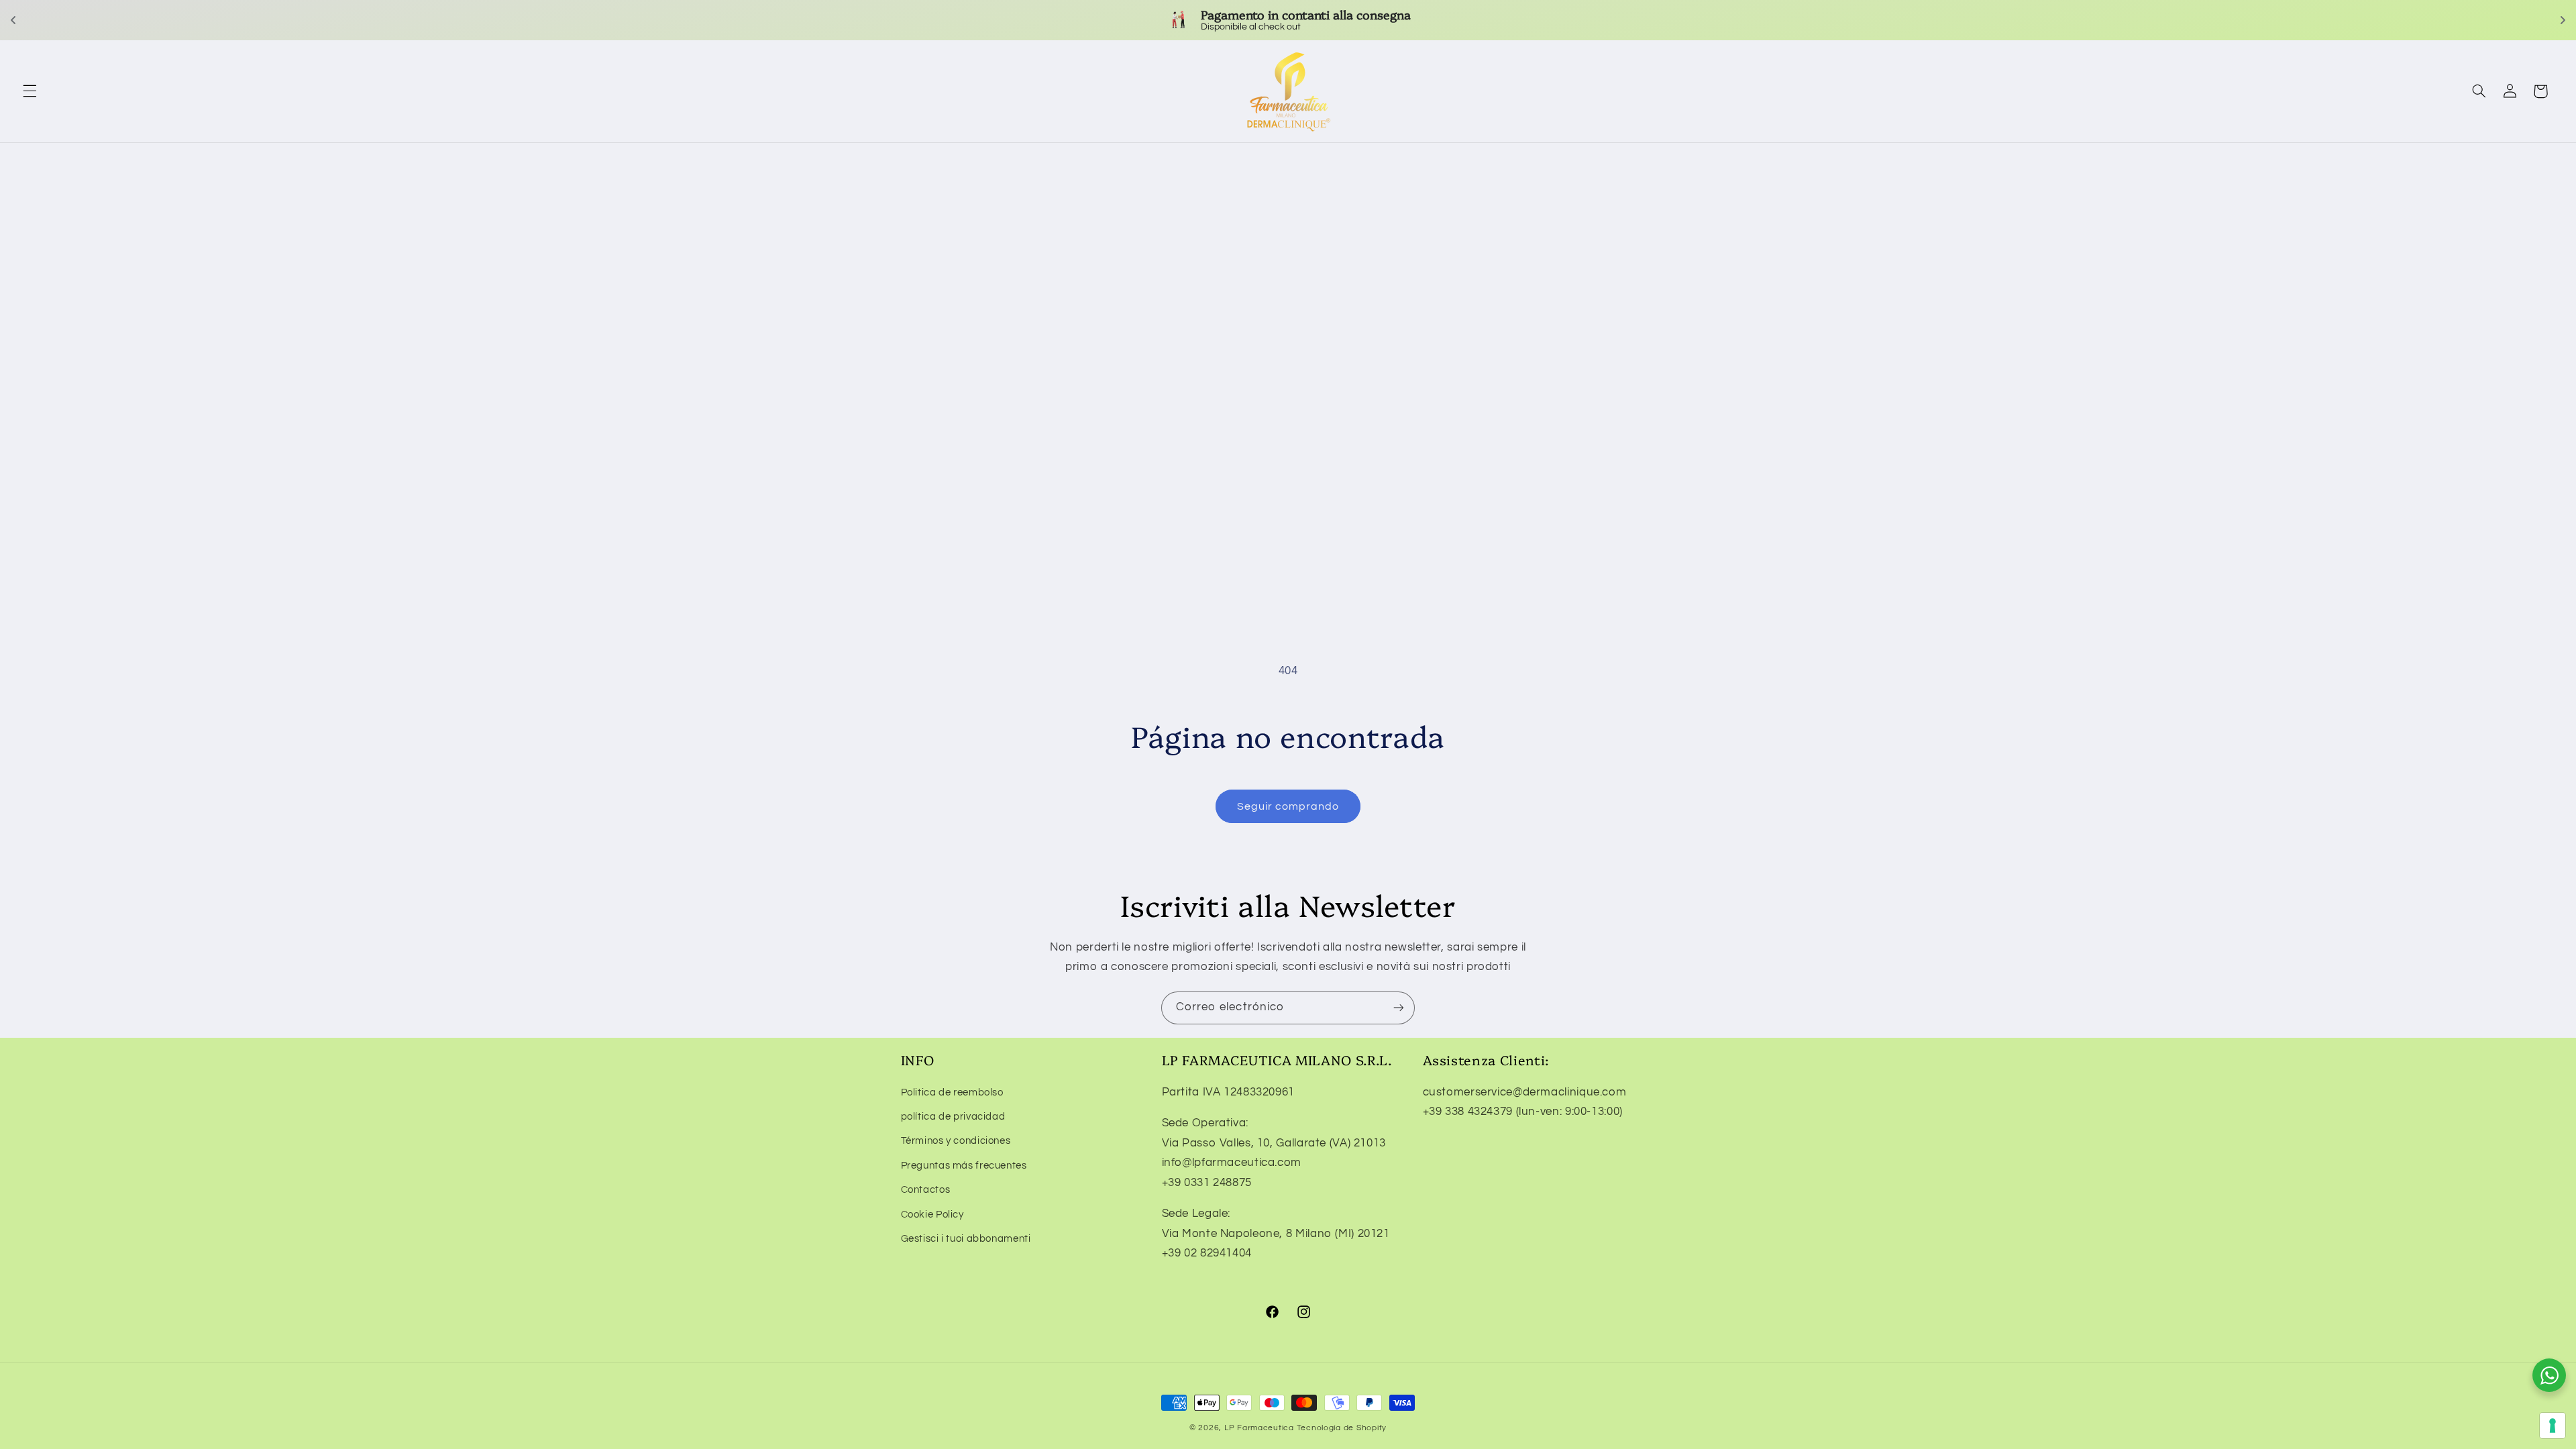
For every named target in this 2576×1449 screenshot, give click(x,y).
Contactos (926, 1190)
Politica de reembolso (952, 1092)
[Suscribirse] (1399, 1008)
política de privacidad (953, 1117)
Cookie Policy (932, 1215)
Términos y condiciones (956, 1141)
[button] (30, 91)
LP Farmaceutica (1260, 1428)
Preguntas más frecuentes (964, 1166)
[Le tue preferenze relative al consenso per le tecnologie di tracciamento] (2553, 1426)
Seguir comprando (1288, 806)
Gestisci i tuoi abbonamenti (966, 1239)
